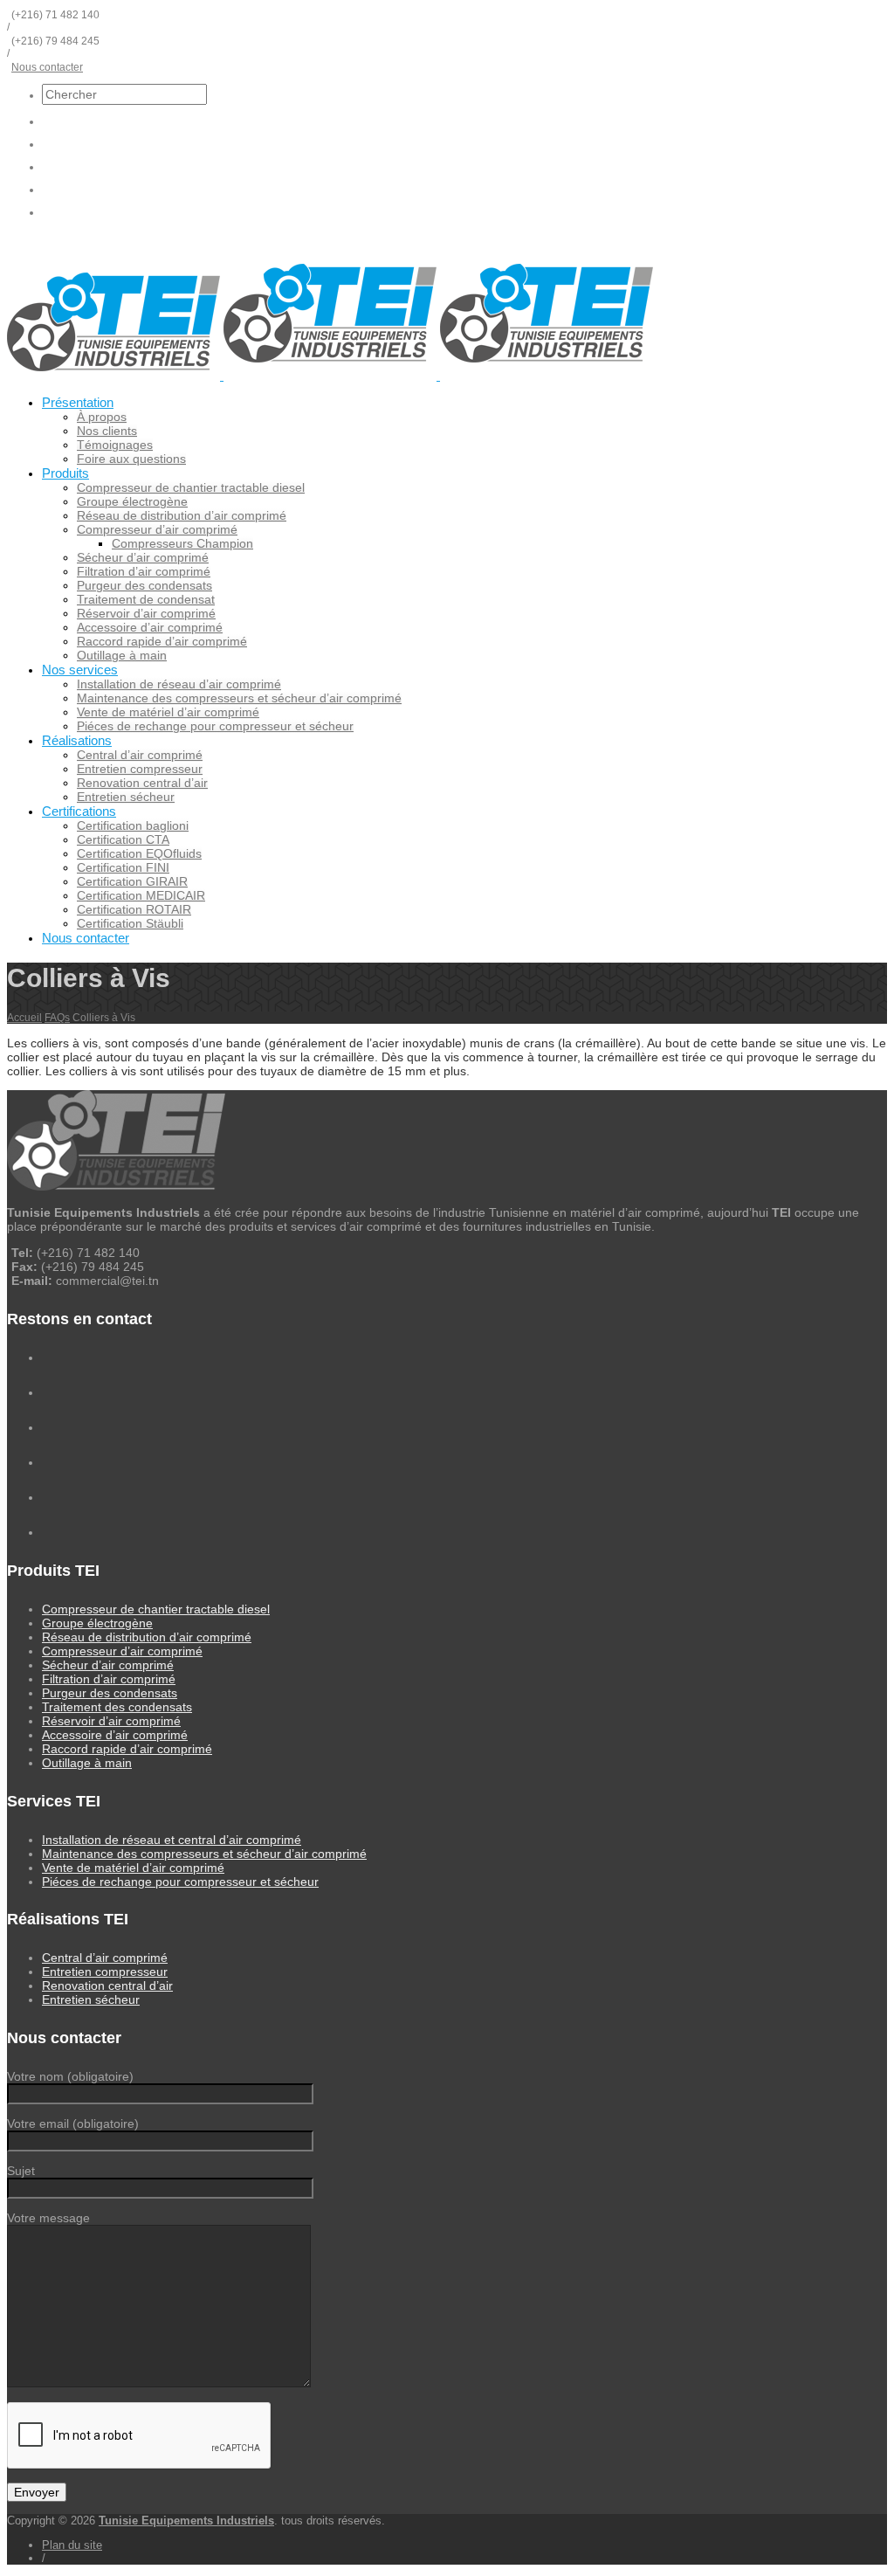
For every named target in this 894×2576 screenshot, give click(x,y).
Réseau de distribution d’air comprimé (182, 515)
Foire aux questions (131, 459)
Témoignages (115, 445)
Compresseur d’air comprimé (157, 529)
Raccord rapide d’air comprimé (162, 641)
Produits (65, 473)
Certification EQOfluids (139, 853)
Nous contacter (47, 67)
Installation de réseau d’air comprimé (179, 684)
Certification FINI (123, 867)
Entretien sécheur (126, 797)
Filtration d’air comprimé (144, 571)
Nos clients (107, 431)
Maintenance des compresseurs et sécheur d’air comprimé (239, 698)
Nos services (80, 670)
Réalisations (77, 740)
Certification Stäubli (130, 923)
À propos (102, 417)
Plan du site (72, 2545)
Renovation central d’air (142, 783)
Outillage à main (122, 655)
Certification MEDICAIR (141, 895)
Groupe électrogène (132, 501)
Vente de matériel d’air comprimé (168, 712)
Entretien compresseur (140, 769)
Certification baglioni (133, 825)
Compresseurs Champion (182, 543)
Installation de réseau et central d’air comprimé (172, 1840)
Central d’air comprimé (140, 755)
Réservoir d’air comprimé (146, 613)
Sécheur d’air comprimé (143, 557)
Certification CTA (123, 839)
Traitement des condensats (117, 1707)
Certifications (79, 811)
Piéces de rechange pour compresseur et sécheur (215, 726)
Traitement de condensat (146, 599)
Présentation (78, 402)
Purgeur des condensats (144, 585)
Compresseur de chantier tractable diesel (191, 487)
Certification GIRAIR (132, 881)
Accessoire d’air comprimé (150, 627)
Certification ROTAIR (134, 909)
